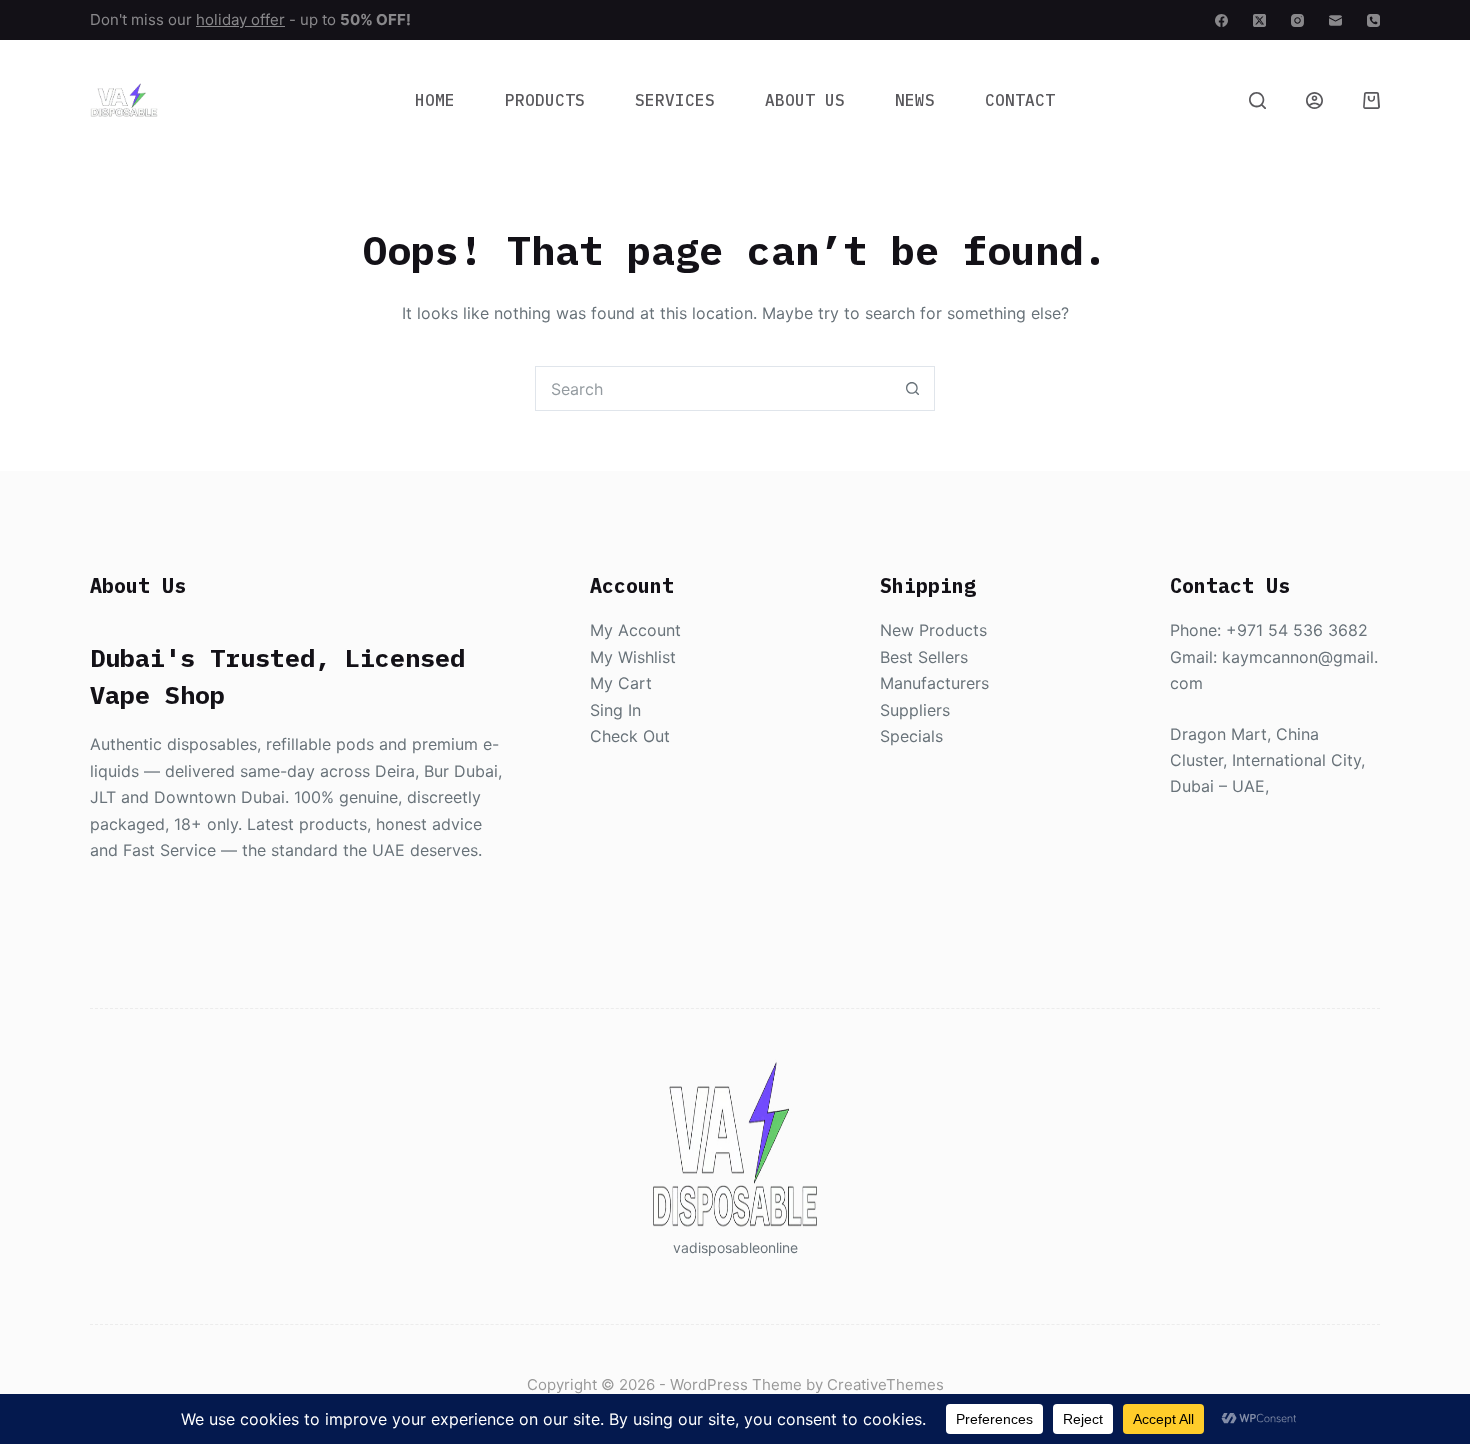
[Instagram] (1297, 20)
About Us (805, 100)
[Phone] (1373, 20)
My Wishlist (633, 657)
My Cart (621, 683)
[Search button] (912, 388)
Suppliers (915, 710)
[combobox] (713, 388)
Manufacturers (934, 683)
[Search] (1257, 100)
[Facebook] (1221, 20)
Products (545, 100)
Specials (911, 736)
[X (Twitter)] (1259, 20)
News (915, 100)
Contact (1020, 100)
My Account (635, 630)
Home (435, 100)
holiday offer (240, 19)
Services (675, 100)
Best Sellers (924, 657)
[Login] (1314, 100)
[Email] (1335, 20)
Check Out (630, 736)
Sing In (615, 710)
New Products (933, 630)
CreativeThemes (885, 1384)
